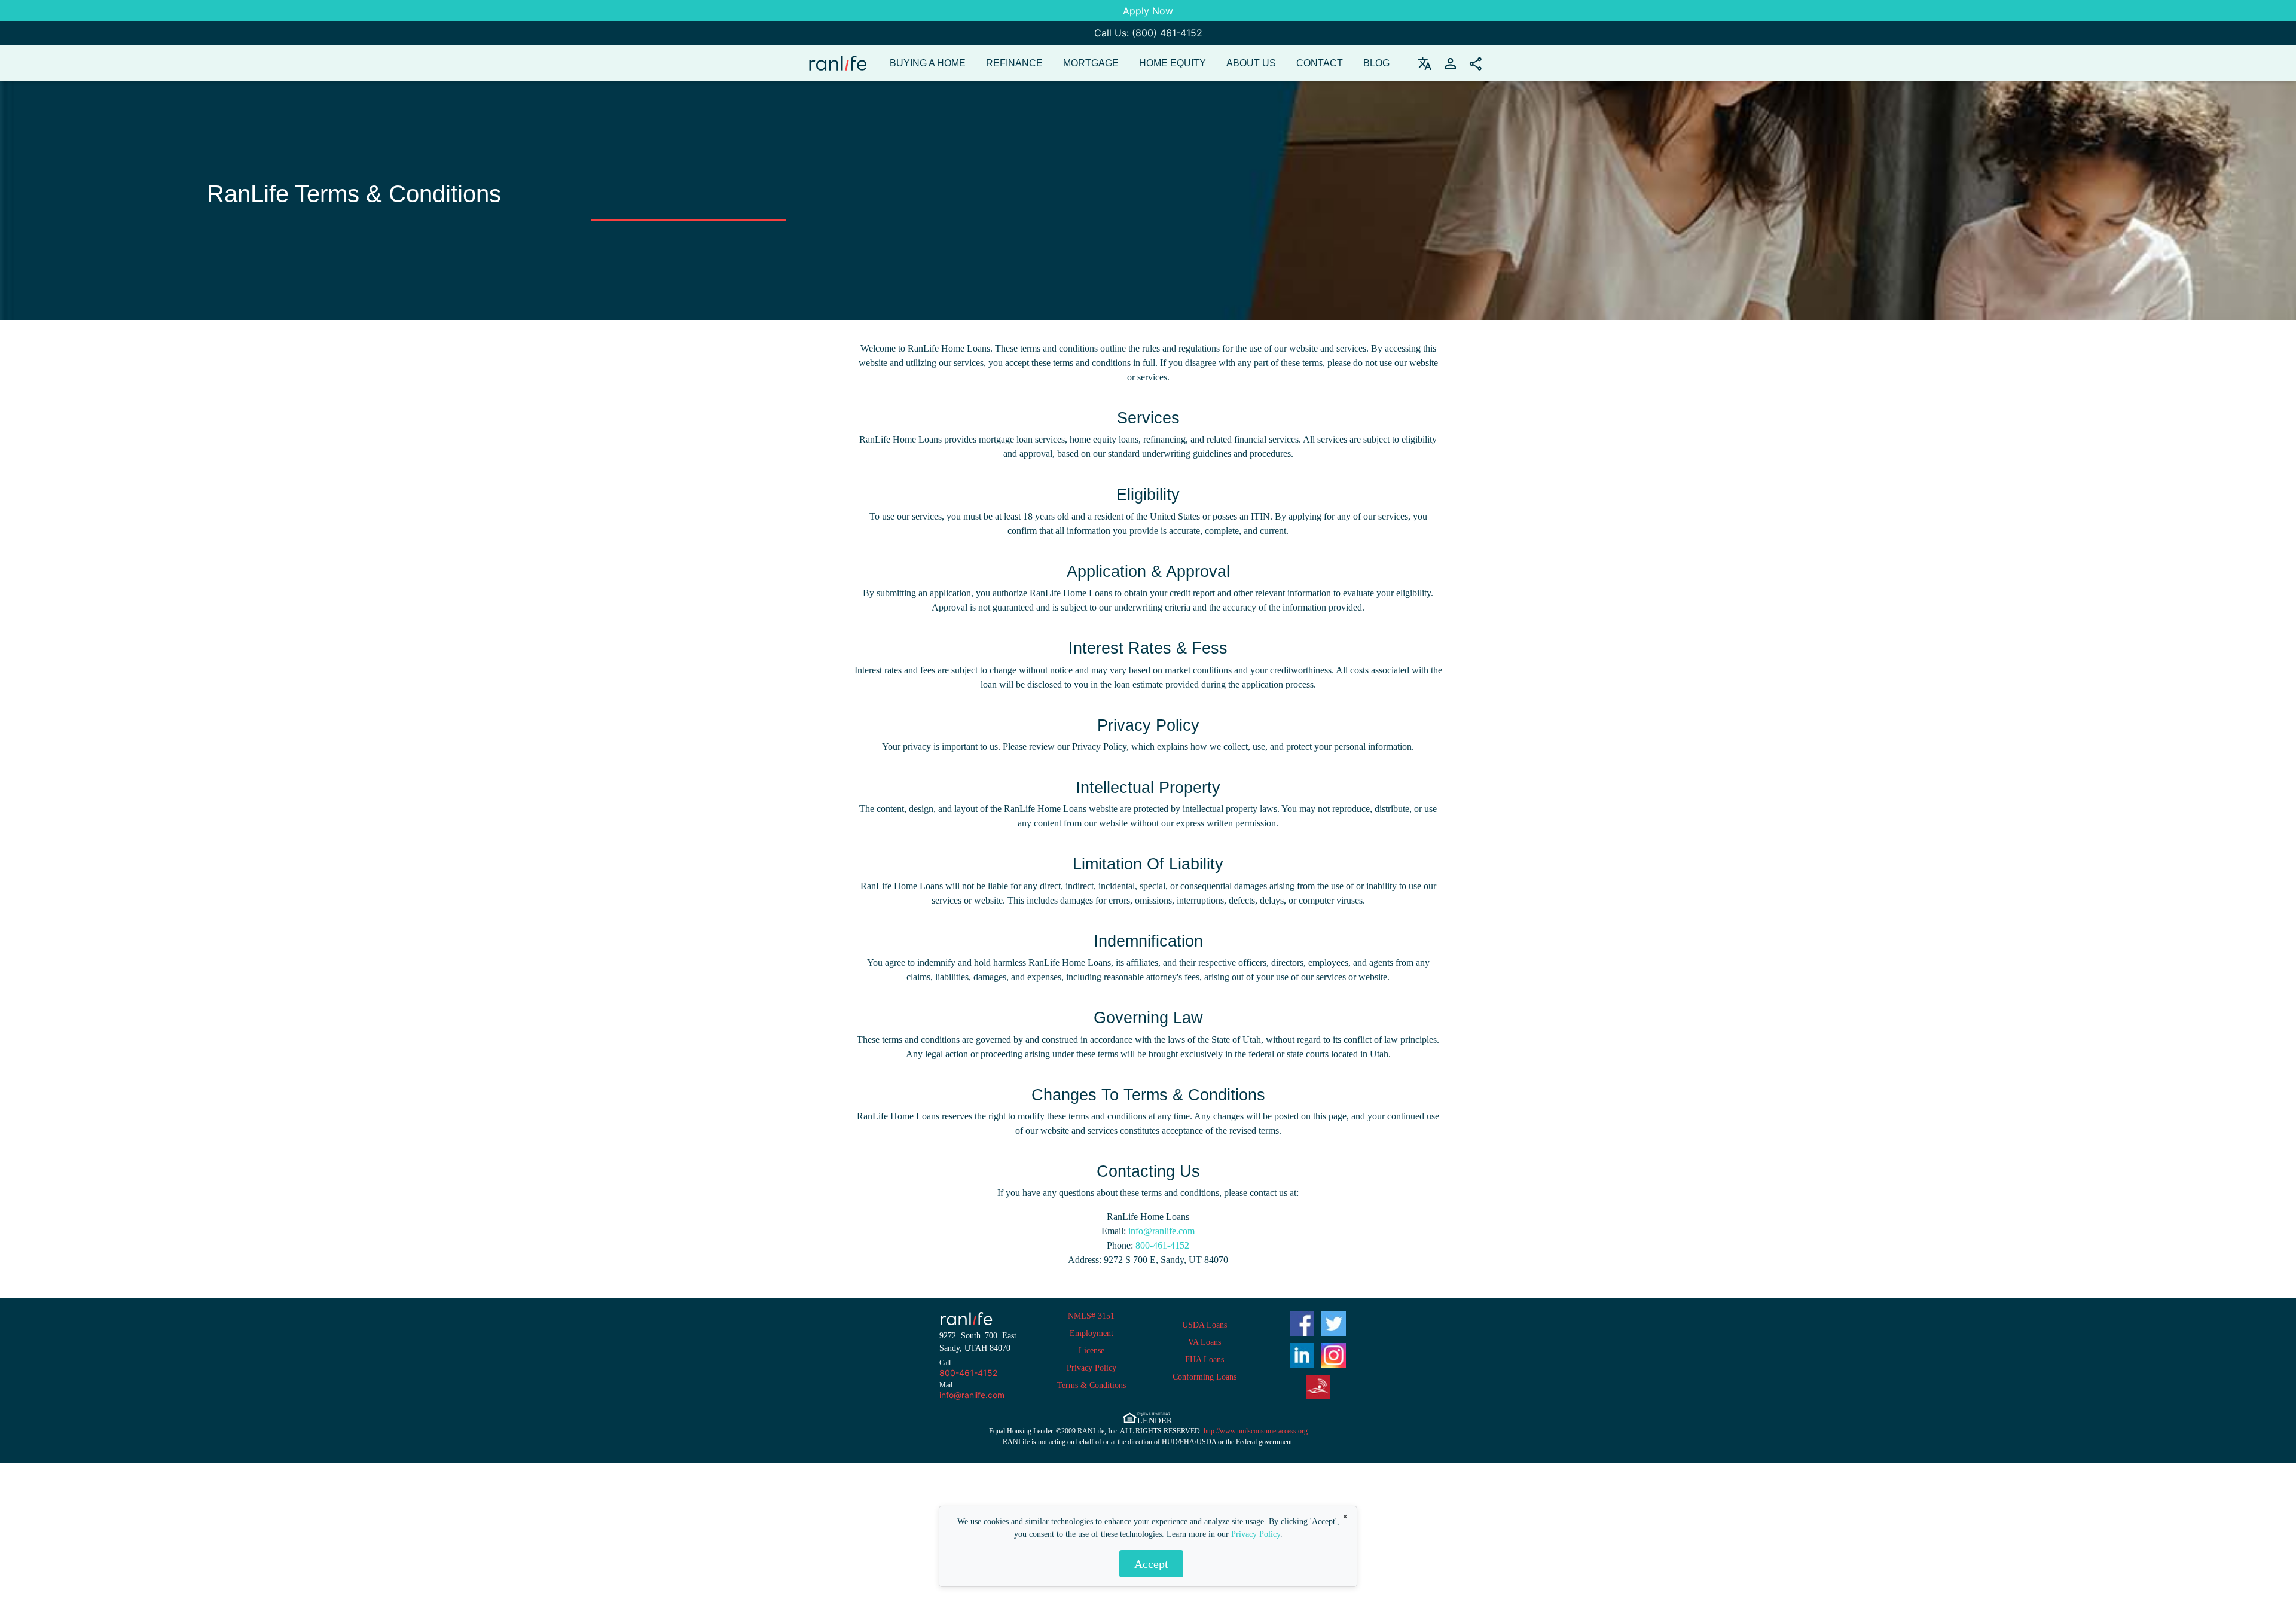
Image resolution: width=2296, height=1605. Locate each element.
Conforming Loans (1205, 1377)
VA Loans (1205, 1342)
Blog (1376, 63)
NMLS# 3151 (1091, 1316)
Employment (1091, 1333)
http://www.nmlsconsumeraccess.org (1256, 1431)
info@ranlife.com (1160, 1231)
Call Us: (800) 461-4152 (1148, 33)
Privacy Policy (1256, 1534)
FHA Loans (1205, 1360)
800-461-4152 (1161, 1245)
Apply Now (1148, 11)
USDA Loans (1205, 1325)
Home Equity (1173, 63)
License (1091, 1351)
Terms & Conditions (1091, 1385)
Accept (1151, 1564)
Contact (1320, 63)
